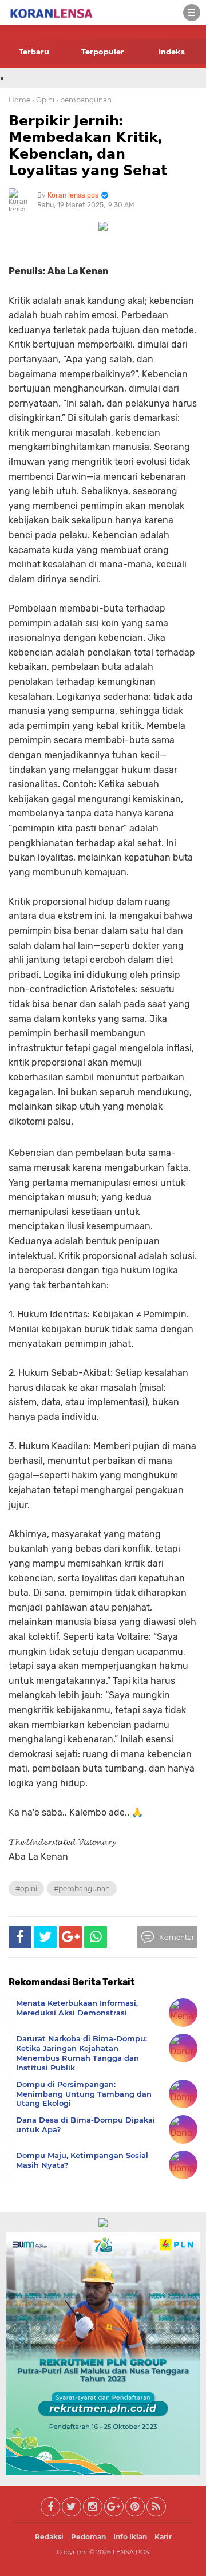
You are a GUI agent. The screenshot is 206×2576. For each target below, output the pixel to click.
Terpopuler (103, 52)
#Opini (26, 1889)
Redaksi (49, 2537)
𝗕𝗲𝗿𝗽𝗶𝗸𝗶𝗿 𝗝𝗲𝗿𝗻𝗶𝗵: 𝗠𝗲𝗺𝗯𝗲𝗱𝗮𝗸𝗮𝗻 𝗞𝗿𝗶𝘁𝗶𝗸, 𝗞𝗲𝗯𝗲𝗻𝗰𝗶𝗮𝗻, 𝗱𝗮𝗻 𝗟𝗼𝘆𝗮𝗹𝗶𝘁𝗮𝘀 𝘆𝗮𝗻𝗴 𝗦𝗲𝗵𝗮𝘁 (88, 145)
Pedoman (88, 2537)
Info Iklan (130, 2537)
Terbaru (34, 52)
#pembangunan (82, 1889)
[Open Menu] (192, 13)
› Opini (43, 100)
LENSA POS (131, 2552)
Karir (163, 2537)
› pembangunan (84, 100)
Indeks (172, 52)
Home (19, 100)
